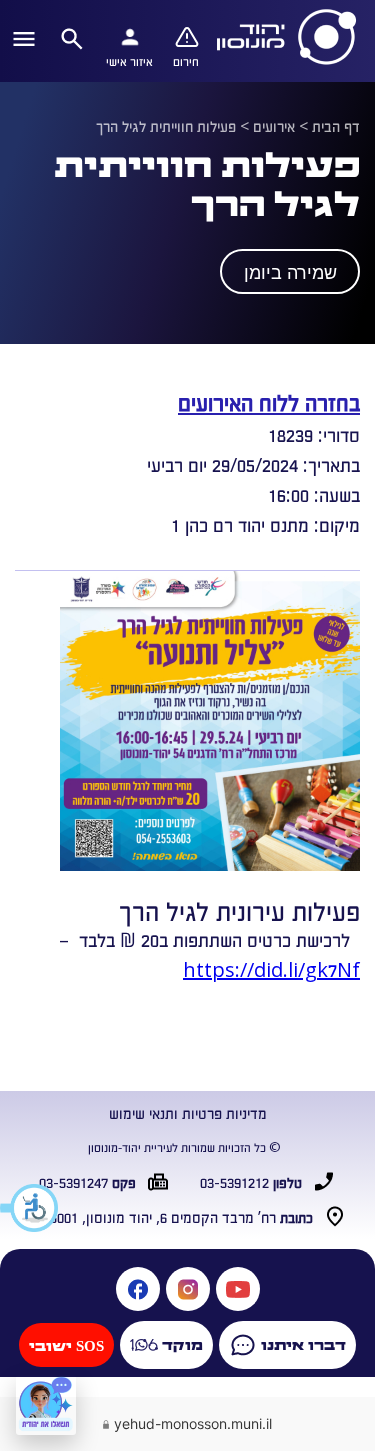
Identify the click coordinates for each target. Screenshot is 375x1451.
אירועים (274, 126)
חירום (186, 61)
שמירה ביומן (290, 273)
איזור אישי (129, 61)
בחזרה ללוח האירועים (269, 401)
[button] (30, 1208)
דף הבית (336, 126)
